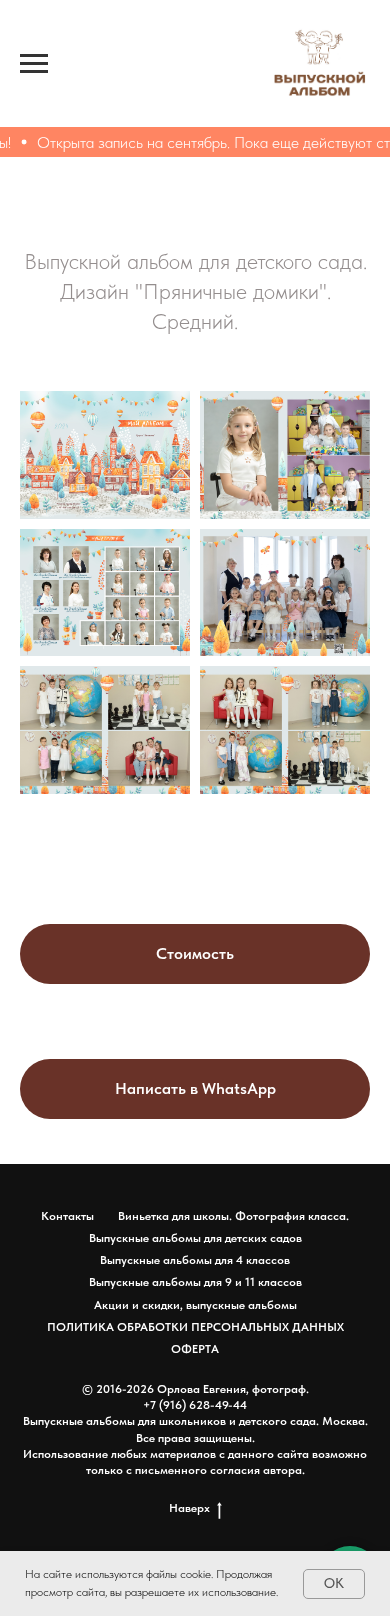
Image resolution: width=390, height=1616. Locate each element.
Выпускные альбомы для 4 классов (195, 1260)
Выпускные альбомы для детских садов (195, 1238)
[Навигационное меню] (34, 64)
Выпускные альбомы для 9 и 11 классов (195, 1282)
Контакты (67, 1216)
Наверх (189, 1508)
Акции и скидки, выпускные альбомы (195, 1305)
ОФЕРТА (195, 1349)
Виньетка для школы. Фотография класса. (233, 1216)
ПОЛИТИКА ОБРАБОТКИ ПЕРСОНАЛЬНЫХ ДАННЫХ (195, 1327)
